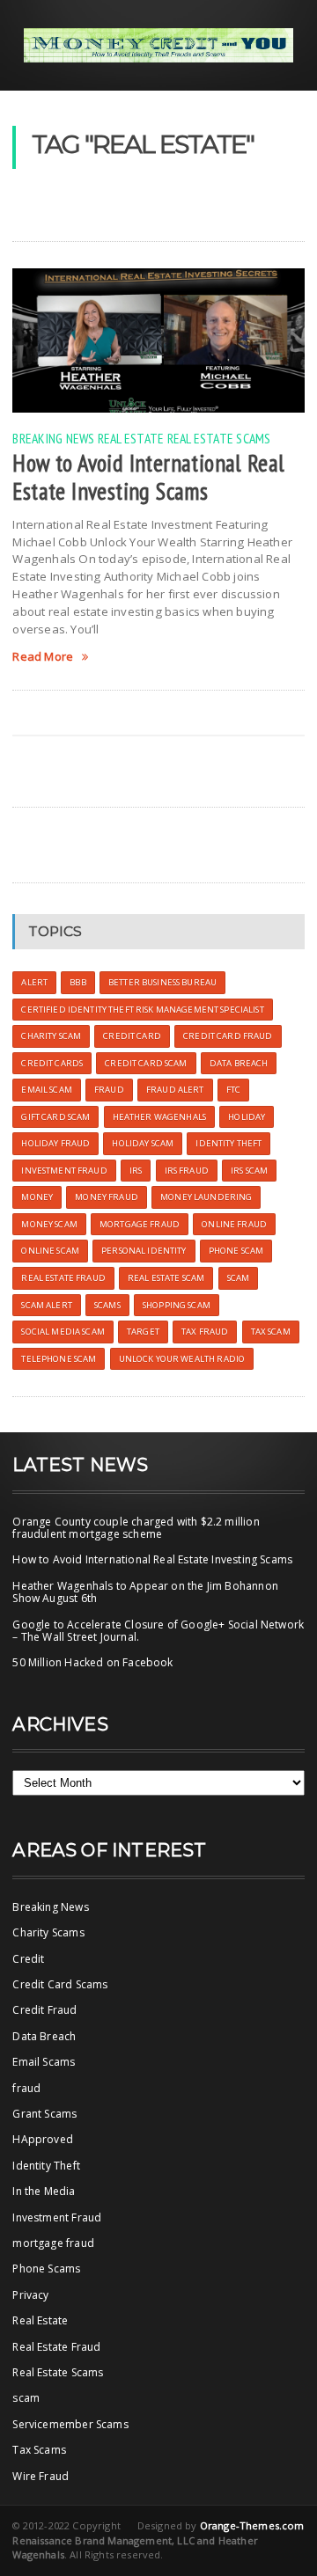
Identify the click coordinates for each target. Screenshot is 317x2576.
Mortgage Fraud (140, 1224)
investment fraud (64, 1171)
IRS (136, 1171)
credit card (132, 1036)
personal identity (144, 1251)
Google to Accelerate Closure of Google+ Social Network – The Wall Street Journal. (158, 1631)
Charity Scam (51, 1036)
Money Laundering (206, 1197)
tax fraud (205, 1332)
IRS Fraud (187, 1171)
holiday (247, 1117)
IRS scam (249, 1171)
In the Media (44, 2191)
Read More (43, 657)
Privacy (30, 2295)
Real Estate (131, 438)
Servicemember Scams (70, 2424)
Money (37, 1197)
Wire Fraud (41, 2476)
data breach (239, 1063)
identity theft (229, 1143)
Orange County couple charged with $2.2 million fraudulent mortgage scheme (136, 1528)
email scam (46, 1090)
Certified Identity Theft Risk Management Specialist (142, 1010)
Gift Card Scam (55, 1117)
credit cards (52, 1063)
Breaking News (53, 438)
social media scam (63, 1332)
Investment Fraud (57, 2217)
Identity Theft (46, 2166)
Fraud (109, 1090)
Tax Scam (271, 1332)
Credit (28, 1959)
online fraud (234, 1224)
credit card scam (146, 1063)
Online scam (50, 1251)
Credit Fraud (44, 2010)
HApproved (43, 2139)
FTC (233, 1090)
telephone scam (59, 1359)
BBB (77, 982)
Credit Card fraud (228, 1036)
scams (107, 1305)
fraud (26, 2088)
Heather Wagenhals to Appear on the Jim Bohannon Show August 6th (145, 1592)
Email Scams (44, 2062)
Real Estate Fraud (56, 2347)
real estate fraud (63, 1278)
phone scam (236, 1251)
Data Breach (44, 2036)
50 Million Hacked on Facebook (92, 1662)
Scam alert (46, 1305)
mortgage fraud (53, 2243)
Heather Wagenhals (159, 1117)
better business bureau (162, 982)
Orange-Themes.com (252, 2525)
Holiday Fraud (55, 1143)
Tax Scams (39, 2450)
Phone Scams (46, 2269)
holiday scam (143, 1143)
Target (143, 1332)
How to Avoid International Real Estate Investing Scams (148, 477)
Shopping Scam (177, 1305)
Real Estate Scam (166, 1278)
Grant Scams (44, 2114)
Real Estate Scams (219, 438)
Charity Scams (48, 1932)
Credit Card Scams (60, 1984)
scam (239, 1278)
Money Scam (49, 1224)
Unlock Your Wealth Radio (182, 1359)
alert (34, 982)
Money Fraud (107, 1197)
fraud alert (175, 1090)
